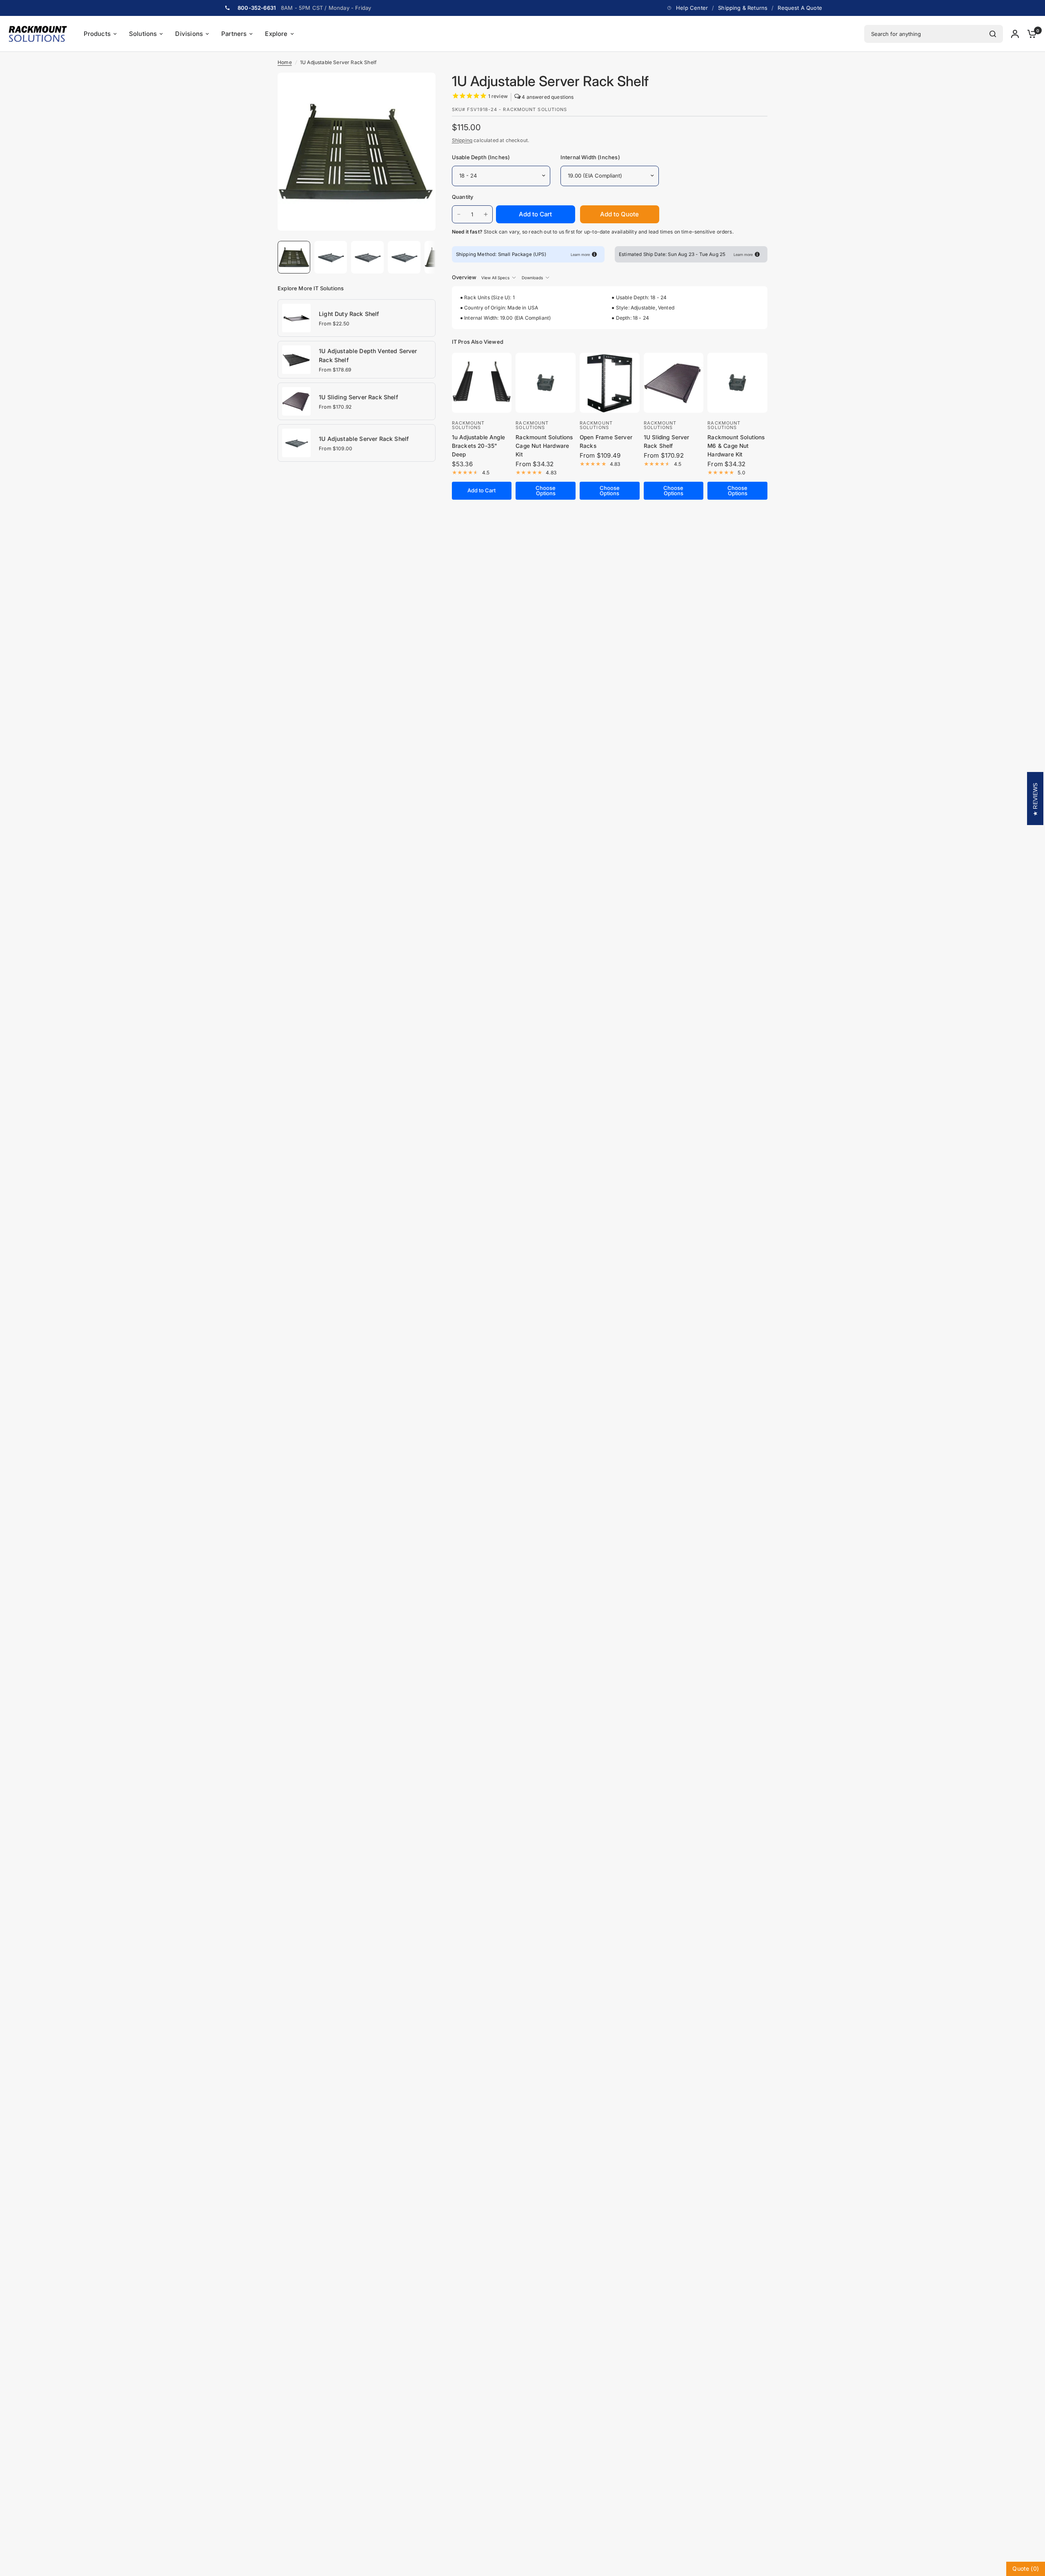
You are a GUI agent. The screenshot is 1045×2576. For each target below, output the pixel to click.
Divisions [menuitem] (189, 34)
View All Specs (495, 278)
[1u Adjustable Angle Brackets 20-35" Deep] (482, 383)
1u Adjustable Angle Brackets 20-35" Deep (478, 446)
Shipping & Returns (743, 8)
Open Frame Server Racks (606, 442)
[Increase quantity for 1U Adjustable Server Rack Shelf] (486, 214)
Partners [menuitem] (234, 34)
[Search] (993, 34)
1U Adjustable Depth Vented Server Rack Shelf (368, 355)
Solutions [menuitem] (143, 34)
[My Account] (1015, 34)
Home (285, 62)
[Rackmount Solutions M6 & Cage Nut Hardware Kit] (737, 383)
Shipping (462, 140)
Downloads (532, 278)
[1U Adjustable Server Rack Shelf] (296, 442)
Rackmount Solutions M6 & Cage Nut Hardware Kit (736, 446)
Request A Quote (800, 8)
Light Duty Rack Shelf (349, 314)
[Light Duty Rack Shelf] (296, 317)
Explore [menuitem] (276, 34)
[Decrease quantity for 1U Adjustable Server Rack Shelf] (459, 214)
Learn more (580, 255)
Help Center (692, 8)
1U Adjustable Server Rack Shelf (364, 439)
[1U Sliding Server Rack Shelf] (296, 400)
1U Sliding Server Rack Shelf (358, 397)
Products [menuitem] (97, 34)
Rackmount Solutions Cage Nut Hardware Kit (544, 446)
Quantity (463, 197)
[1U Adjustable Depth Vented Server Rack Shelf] (296, 359)
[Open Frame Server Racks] (610, 383)
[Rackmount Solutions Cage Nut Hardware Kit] (546, 383)
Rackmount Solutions (468, 425)
